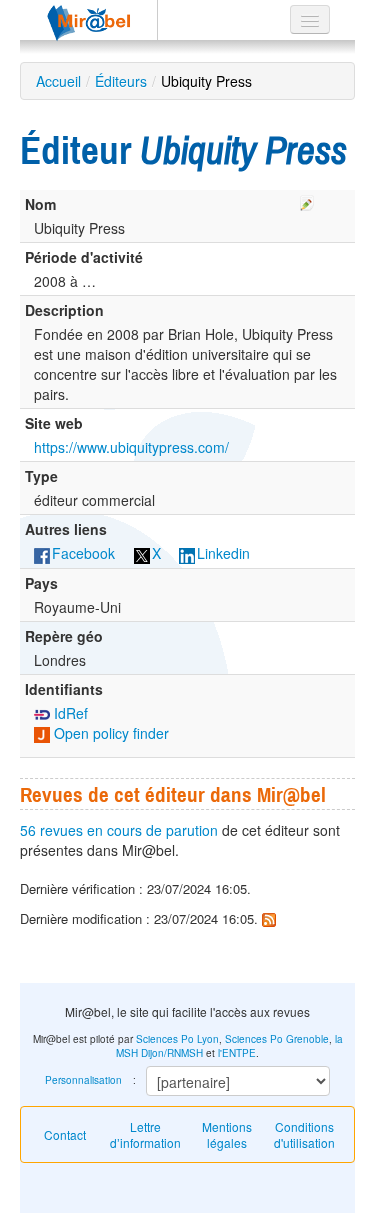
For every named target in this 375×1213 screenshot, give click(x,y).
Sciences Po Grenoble (277, 1039)
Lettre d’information (145, 1134)
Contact (65, 1134)
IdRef (69, 713)
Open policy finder (109, 733)
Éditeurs (121, 81)
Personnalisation (83, 1080)
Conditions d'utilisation (304, 1134)
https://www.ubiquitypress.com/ (131, 447)
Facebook (83, 553)
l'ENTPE (237, 1053)
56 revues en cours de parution (119, 830)
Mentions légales (227, 1134)
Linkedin (223, 553)
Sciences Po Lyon (177, 1039)
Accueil (58, 81)
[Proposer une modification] (307, 200)
